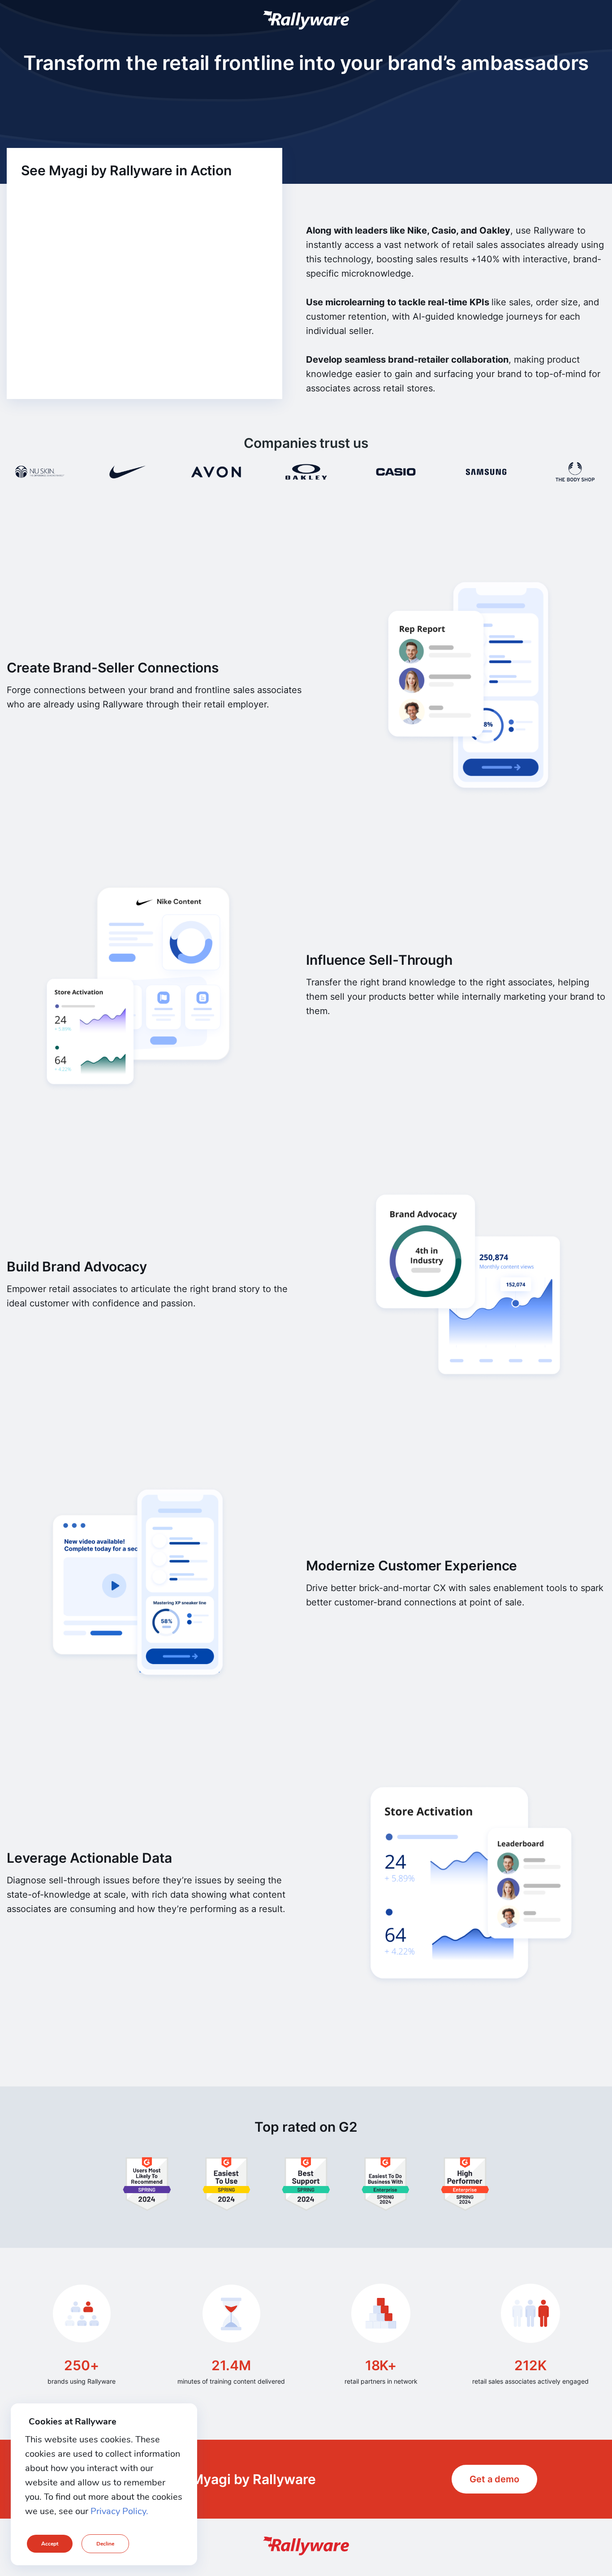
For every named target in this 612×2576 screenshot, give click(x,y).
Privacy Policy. (119, 2511)
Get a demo (494, 2479)
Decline (105, 2544)
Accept (50, 2544)
